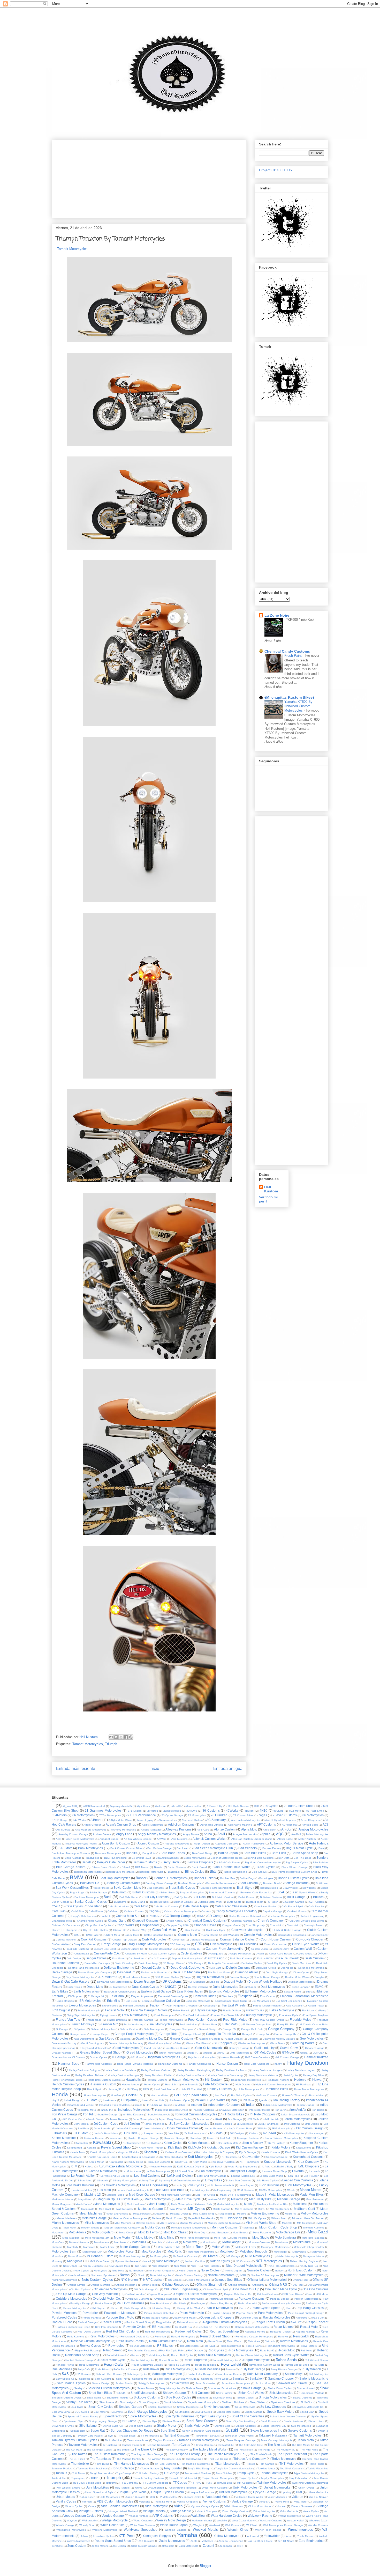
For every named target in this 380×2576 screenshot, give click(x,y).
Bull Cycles (181, 1897)
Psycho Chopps (221, 2313)
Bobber (141, 1878)
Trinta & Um (59, 2478)
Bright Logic (77, 1892)
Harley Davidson (308, 2063)
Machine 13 (93, 2194)
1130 (257, 1806)
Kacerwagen (317, 2133)
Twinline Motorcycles (272, 2482)
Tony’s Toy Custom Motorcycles (234, 2468)
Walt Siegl (198, 2516)
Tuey (209, 2483)
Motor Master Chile (169, 2247)
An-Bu (286, 1829)
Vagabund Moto (217, 2497)
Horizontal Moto (160, 2095)
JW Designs (237, 2133)
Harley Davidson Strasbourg (226, 2075)
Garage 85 (229, 2029)
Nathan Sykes (220, 2261)
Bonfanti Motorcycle (190, 1883)
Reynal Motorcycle (141, 2346)
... (53, 1806)
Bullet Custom (247, 1897)
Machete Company (65, 2194)
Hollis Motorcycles (248, 2089)
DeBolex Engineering (119, 1968)
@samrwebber (194, 1806)
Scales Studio (124, 2383)
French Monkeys (82, 2024)
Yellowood (253, 2536)
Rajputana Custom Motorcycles (225, 2322)
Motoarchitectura (79, 2242)
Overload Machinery (166, 2299)
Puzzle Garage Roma (155, 2318)
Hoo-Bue (116, 2095)
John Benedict (102, 2128)
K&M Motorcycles (294, 2133)
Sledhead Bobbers (233, 2402)
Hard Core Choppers (257, 2064)
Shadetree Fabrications (222, 2388)
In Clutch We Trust (158, 2105)
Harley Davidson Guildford (157, 2070)
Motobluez (139, 2242)
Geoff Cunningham (93, 2043)
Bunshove (120, 1902)
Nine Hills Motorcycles (282, 2266)
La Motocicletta (132, 2171)
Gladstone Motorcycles (252, 2043)
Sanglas (238, 2378)
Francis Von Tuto (68, 2020)
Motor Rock (195, 2247)
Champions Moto (62, 1921)
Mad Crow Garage (142, 2194)
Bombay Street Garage (159, 1883)
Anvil (221, 1834)
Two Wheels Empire (68, 2488)
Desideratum (126, 1972)
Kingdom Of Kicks (128, 2152)
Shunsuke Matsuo (117, 2398)
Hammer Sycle (69, 2064)
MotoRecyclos (151, 2251)
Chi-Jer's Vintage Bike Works (307, 1921)
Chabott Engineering (312, 1916)
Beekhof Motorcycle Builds (227, 1858)
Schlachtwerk (180, 2383)
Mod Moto (70, 2228)
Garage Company (281, 2029)
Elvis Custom (268, 1996)
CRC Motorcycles (180, 1944)
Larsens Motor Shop (275, 2171)
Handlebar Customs (170, 2064)
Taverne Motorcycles (83, 2445)
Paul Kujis (180, 2303)
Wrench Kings (238, 2530)
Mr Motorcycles (159, 2256)
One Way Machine (105, 2294)
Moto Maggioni (71, 2238)
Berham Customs (145, 1862)
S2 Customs (84, 2374)
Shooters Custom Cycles (67, 2398)
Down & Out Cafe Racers (71, 1981)
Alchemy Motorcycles (124, 1830)
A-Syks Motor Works (120, 1820)
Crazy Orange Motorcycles (145, 1944)
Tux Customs (245, 2483)
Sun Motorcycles (301, 2426)
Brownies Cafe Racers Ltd (256, 1892)
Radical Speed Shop (139, 2322)
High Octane (243, 2084)
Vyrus (183, 2516)
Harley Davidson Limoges (267, 2070)
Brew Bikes (309, 1888)
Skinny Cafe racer (79, 2402)
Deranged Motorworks (311, 1968)
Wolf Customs (233, 2525)
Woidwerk (215, 2525)
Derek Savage (62, 1972)
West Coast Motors (243, 2520)
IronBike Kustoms (133, 2114)
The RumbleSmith (261, 2454)
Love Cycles (195, 2185)
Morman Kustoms (314, 2228)
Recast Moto (309, 2327)
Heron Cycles (152, 2084)
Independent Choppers (224, 2105)
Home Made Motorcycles (309, 2089)
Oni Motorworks (135, 2294)
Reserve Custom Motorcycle (91, 2341)
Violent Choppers (207, 2511)
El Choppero (76, 1996)
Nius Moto (118, 2271)
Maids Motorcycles (158, 2199)
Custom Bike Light (105, 1949)
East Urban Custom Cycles (120, 1992)
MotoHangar (231, 2242)
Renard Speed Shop (215, 2336)
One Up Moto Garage (71, 2294)
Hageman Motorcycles (163, 2057)
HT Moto (92, 2100)
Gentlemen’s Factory (64, 2043)
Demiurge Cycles (266, 1968)
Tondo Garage (150, 2468)
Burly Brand (138, 1902)
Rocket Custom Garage (79, 2360)
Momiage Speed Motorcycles (189, 2228)
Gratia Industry (264, 2048)
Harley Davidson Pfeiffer (158, 2075)
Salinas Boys (294, 2374)
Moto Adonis (77, 2232)
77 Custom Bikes (243, 1815)
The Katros (79, 2454)
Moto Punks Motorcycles (195, 2238)
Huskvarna (110, 2100)
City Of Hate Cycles (95, 1930)
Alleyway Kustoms (178, 1829)
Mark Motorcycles (181, 2204)
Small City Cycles (101, 2407)
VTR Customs (163, 2516)
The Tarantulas (100, 2459)
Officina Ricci (300, 2280)
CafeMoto (113, 1911)
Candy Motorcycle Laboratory (236, 1911)
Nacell (147, 2261)
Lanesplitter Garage (243, 2171)
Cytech (260, 1954)
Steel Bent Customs (202, 2421)
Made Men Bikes (311, 2194)
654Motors (59, 1815)
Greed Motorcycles (140, 2052)
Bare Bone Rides (173, 1853)
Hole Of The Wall (191, 2089)
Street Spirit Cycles (140, 2426)
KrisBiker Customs (159, 2162)
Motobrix (157, 2242)
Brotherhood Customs (222, 1892)
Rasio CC (296, 2322)
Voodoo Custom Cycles (80, 2516)
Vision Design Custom (235, 2511)
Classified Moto (164, 1930)
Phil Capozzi (99, 2308)
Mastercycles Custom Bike (273, 2204)
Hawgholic (133, 2080)
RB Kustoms (161, 2327)
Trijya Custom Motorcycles (309, 2473)
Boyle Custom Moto (127, 1888)
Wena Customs (142, 2520)
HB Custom (214, 2080)
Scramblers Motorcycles (236, 2383)
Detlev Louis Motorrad (154, 1972)
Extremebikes (110, 2006)
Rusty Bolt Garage (252, 2369)
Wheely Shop (87, 2525)
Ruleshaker (151, 2369)
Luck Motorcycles (298, 2185)
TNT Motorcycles (291, 2464)
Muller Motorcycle (288, 2256)
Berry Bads (171, 1862)
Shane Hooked (306, 2388)
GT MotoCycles (265, 2052)
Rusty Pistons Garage (284, 2369)
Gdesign (253, 2039)
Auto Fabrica (319, 1843)
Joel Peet (83, 2128)
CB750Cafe (153, 1916)
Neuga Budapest (93, 2266)
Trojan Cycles (247, 2478)
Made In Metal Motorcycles (275, 2194)
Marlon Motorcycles (228, 2204)
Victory (92, 2506)
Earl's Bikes (60, 1991)
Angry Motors (191, 1834)
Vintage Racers (154, 2511)
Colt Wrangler (231, 1935)
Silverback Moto (223, 2398)
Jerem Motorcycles (297, 2119)
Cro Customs (247, 1944)
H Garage (119, 2057)
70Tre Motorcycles (110, 1815)
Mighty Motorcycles (65, 2223)
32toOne (192, 1811)
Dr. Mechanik (197, 1982)
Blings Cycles (195, 1872)
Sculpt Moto (263, 2383)
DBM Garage (195, 1963)
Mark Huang (157, 2204)
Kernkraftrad (75, 2148)
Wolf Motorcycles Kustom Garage (283, 2525)
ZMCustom (168, 2546)
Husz (145, 2100)
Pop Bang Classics (310, 2308)
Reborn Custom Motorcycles (252, 2327)
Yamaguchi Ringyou (157, 2536)
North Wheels (78, 2275)
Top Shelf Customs (291, 2468)
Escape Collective (167, 2001)
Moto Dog (200, 2232)
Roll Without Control (317, 2360)
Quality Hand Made (184, 2318)
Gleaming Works (302, 2043)
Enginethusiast (66, 2001)
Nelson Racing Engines (304, 2261)
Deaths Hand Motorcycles (84, 1968)
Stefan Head (316, 2421)
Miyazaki (287, 2223)
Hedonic (300, 2080)
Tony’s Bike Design (199, 2468)
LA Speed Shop (185, 2171)
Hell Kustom (271, 1189)
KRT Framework (249, 2162)
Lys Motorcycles (200, 2190)
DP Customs (172, 1981)
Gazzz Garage (234, 2039)
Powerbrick (90, 2313)
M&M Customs (245, 2190)
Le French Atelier (83, 2176)
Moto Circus (126, 2232)
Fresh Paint (294, 656)
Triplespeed (78, 2478)
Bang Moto (149, 1853)
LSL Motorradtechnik (222, 2185)
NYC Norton (129, 2280)
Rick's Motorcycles (231, 2346)
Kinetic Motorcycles (101, 2152)
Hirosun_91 (115, 2089)
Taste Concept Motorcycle (276, 2440)
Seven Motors (146, 2388)
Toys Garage (124, 2473)
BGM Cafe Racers (230, 1862)
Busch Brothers (159, 1902)
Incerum (196, 2105)
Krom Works (200, 2162)
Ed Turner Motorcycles (261, 1991)
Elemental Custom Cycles (173, 1996)
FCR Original (61, 2010)
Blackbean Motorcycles (88, 1872)
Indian (251, 2105)
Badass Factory (272, 1848)
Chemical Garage (242, 1921)
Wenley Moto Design (171, 2520)
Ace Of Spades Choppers (281, 1820)
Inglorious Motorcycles (134, 2110)
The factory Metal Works (210, 2449)
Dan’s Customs (158, 1958)
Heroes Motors (131, 2084)
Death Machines (302, 1963)
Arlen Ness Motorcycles (80, 1839)
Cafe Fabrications (118, 1906)
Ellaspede (245, 1996)
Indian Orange (306, 2105)
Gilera (178, 2043)
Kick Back (175, 2147)
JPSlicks (262, 2128)
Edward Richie (292, 1992)
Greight (207, 2053)
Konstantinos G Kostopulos (139, 2157)
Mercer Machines (67, 2218)
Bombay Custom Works (124, 1883)
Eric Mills (113, 2001)
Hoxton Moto (317, 2095)
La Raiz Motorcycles (158, 2171)
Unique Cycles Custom (168, 2492)
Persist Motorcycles (75, 2308)
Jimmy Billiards (223, 2124)
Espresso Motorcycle (198, 2001)
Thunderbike (80, 2464)
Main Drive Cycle (188, 2199)
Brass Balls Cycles (182, 1888)
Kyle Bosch (216, 2167)
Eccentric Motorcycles (224, 1991)
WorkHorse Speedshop (141, 2530)
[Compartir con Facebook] (126, 1737)
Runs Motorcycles (177, 2369)
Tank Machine (113, 2440)
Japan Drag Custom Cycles (175, 2119)
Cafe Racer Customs (166, 1906)
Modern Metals (90, 2228)
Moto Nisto (167, 2237)
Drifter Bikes (75, 1987)
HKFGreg (132, 2089)
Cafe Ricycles (316, 1906)
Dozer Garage (145, 1981)
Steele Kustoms (294, 2421)
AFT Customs (267, 1824)
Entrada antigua (228, 1769)
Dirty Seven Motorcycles (80, 1977)
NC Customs (243, 2261)
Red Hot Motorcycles (158, 2332)
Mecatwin (160, 2214)
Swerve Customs (300, 2430)
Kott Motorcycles (201, 2157)
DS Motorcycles (118, 1987)
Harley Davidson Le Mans (231, 2070)
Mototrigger (280, 2252)
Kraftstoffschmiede (277, 2157)
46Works (232, 1810)
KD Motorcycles (132, 2143)
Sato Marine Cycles (71, 2383)
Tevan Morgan (204, 2445)
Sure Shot (168, 2430)
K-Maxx (253, 2133)
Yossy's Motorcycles (78, 2541)
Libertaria (102, 2180)
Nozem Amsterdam (221, 2275)
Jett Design (132, 2124)
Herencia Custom (104, 2084)
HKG (146, 2089)
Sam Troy (122, 2379)
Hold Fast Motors (165, 2089)
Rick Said (209, 2346)
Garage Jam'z (78, 2034)
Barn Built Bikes (255, 1853)
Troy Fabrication (299, 2478)
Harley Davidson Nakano (90, 2075)
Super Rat (98, 2430)
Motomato (89, 2247)
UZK (153, 2497)
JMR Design (312, 2124)
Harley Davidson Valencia (263, 2075)
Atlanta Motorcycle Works (81, 1844)
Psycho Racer (244, 2313)
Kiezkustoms (304, 2148)
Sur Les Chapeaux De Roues (132, 2430)
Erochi (146, 2001)
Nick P (195, 2266)
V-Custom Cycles (191, 2497)
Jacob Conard (96, 2119)
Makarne (237, 2199)
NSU (243, 2275)
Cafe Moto (141, 1906)
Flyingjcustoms (109, 2015)
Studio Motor (167, 2426)
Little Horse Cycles (267, 2180)
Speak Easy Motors (281, 2412)
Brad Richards (155, 1888)
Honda (60, 2094)
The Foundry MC (285, 2450)
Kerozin (91, 2148)
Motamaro (58, 2232)
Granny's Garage (239, 2048)
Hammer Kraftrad (316, 2057)
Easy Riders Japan (190, 1991)
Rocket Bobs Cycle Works (291, 2355)
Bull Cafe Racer (129, 1897)
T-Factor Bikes (127, 2436)
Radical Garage (87, 2322)
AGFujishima (289, 1825)
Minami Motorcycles (191, 2223)
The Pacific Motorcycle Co (226, 2454)
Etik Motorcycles (261, 2001)
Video (178, 2506)
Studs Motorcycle (197, 2426)
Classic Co (120, 1930)
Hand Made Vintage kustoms (135, 2064)
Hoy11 (55, 2100)
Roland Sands (286, 2360)
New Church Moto (119, 2266)
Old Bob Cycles (79, 2289)
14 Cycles (271, 1806)
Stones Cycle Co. (113, 2426)
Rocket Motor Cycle (112, 2360)
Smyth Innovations (217, 2407)
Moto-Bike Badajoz (313, 2238)
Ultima (139, 2488)
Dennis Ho (287, 1968)
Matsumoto (88, 2209)
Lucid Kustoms (269, 2185)
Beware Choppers (200, 1862)
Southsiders (182, 2412)
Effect (309, 1992)
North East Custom (301, 2270)
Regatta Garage (306, 2332)
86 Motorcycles (313, 1815)
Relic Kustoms (76, 2337)
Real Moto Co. (184, 2327)
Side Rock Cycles (178, 2397)
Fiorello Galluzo (232, 2010)
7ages (263, 1815)
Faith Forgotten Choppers (182, 2006)
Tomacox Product (62, 2468)
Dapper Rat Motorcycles (186, 1958)
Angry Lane (124, 1834)
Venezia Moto (164, 2502)
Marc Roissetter (315, 2199)
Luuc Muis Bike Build (169, 2190)
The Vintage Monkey (129, 2459)
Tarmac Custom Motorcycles (199, 2440)
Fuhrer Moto (210, 2024)
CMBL (78, 1935)
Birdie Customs (177, 1867)
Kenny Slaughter (301, 2143)
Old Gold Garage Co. (147, 2289)
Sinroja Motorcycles (273, 2397)
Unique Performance (202, 2492)
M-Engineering (223, 2190)
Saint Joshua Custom (229, 2374)
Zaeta (194, 2541)
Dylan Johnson (301, 1987)
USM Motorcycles (110, 2497)
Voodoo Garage (113, 2516)
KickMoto (194, 2147)
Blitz (213, 1872)
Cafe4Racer (96, 1911)
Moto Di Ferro (148, 2232)
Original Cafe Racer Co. (238, 2294)
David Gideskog (124, 1963)
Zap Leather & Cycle (260, 2541)
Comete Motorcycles (258, 1935)
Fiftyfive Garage (206, 2010)
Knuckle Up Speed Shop (102, 2157)
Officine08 (258, 2285)
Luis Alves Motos (82, 2190)
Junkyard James (153, 2133)
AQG (280, 1834)
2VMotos (153, 1811)
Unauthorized (156, 2488)
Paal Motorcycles (193, 2299)
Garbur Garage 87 (285, 2034)
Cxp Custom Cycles (164, 1954)
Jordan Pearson (214, 2128)
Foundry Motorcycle (258, 2015)
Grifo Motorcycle (240, 2053)
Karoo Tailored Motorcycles (281, 2138)
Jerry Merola (81, 2124)
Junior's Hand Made (106, 2133)
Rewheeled (116, 2346)
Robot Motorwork (117, 2355)
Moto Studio (261, 2237)
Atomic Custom (148, 1843)
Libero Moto (85, 2180)
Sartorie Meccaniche (314, 2378)
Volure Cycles (311, 2511)
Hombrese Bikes (276, 2089)
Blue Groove (259, 1872)
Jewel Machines (155, 2124)
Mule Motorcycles (257, 2256)
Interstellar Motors (260, 2110)
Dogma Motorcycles (210, 1977)
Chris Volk (293, 1925)
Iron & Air (280, 2110)
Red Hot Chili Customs (122, 2331)
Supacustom (78, 2431)
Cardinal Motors (297, 1911)
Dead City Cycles (277, 1963)
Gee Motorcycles (312, 2038)
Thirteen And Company (250, 2459)
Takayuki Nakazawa (273, 2435)
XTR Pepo (127, 2536)
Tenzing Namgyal (157, 2445)
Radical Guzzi (111, 2322)
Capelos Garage (272, 1911)
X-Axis (84, 2536)
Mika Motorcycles (97, 2223)
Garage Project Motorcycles (134, 2034)
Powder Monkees (64, 2313)
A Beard (96, 1820)
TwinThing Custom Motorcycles (310, 2483)
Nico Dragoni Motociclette (244, 2266)
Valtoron (297, 2497)
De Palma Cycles (252, 1963)
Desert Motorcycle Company (95, 1972)
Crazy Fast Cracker (85, 1944)
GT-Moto (288, 2052)
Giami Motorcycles (159, 2043)
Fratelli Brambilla (117, 2020)
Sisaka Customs (302, 2398)
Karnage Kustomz (248, 2138)
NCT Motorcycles (269, 2261)
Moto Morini (122, 2237)
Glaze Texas (278, 2043)
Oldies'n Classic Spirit (216, 2289)
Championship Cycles (90, 1921)
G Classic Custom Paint (314, 2024)
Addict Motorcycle (153, 1825)
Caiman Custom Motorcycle (180, 1911)
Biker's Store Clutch (104, 1867)
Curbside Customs (78, 1949)
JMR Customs (292, 2124)
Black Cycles (266, 1867)
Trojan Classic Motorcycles (218, 2478)
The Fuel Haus (309, 2450)
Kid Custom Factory (250, 2147)
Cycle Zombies (191, 1953)
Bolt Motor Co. (90, 1883)
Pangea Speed (279, 2299)
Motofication (210, 2242)
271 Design (135, 1811)
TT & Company (129, 2483)
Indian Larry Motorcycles (278, 2105)
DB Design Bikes (173, 1963)
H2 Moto (136, 2057)
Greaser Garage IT (63, 2053)
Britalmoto (119, 1892)
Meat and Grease (118, 2214)
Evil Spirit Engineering (289, 2001)
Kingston (150, 2152)
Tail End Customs (177, 2435)
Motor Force (108, 2247)
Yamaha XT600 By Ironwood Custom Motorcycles (298, 706)
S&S (65, 2374)
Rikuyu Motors (308, 2346)
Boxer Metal (101, 1888)
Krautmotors (116, 2162)
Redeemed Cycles (188, 2331)
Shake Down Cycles (280, 2388)
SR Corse (129, 2421)
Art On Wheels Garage (138, 1839)
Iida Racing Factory (287, 2100)
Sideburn (202, 2398)
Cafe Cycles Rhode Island (84, 1906)
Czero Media (305, 1954)
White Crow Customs (143, 2525)
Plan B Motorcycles (219, 2308)
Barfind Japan (228, 1853)
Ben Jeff (284, 1858)
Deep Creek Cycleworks (188, 1968)
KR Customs (229, 2157)
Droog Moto (95, 1987)
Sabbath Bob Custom (109, 2374)
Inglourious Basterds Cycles (172, 2110)
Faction (155, 2005)
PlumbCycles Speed (266, 2308)
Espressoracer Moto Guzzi (231, 2001)
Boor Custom (249, 1883)
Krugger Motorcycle (278, 2162)
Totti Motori (79, 2473)
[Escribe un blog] (116, 1737)
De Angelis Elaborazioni (222, 1963)
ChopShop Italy (255, 1925)
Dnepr (187, 1977)
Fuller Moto (230, 2024)
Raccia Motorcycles (277, 2317)
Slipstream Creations (283, 2402)
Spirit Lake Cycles (213, 2416)
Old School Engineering (181, 2289)
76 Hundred (219, 1815)
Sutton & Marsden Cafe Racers (201, 2431)
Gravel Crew (289, 2048)
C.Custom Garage (293, 1902)
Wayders (72, 2520)
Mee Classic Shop (204, 2214)
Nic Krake (141, 2266)
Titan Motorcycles (228, 2464)
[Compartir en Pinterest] (131, 1737)
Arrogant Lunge (109, 1839)
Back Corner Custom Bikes (126, 1848)
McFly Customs (244, 2209)
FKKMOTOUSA (255, 2010)
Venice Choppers (187, 2502)
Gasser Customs (182, 2038)
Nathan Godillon (195, 2261)
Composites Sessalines (292, 1935)
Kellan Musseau (199, 2143)
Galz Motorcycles (154, 2029)
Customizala (82, 1954)
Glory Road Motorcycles (94, 2048)
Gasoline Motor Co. (149, 2038)
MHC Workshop (231, 2218)
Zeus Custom (77, 2546)
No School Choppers (161, 2271)
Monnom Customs (224, 2227)
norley (279, 2271)
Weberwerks (89, 2520)
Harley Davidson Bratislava (120, 2070)
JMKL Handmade (268, 2124)
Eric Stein (131, 2001)
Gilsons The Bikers (197, 2043)
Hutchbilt (159, 2100)
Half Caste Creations (257, 2057)
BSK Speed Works (304, 1892)
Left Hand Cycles (179, 2176)
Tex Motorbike (226, 2445)
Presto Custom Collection (159, 2313)
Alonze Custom (225, 1829)
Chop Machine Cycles (98, 1925)
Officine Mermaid (100, 2285)
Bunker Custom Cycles (91, 1902)
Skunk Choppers (149, 2402)
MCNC (261, 2209)
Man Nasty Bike (260, 2199)
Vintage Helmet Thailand (123, 2511)
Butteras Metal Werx (210, 1902)
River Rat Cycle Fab (171, 2350)
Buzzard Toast (255, 1902)
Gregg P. (192, 2053)
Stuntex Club (222, 2426)
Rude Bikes (102, 2369)
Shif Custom (200, 2393)
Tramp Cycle (246, 2473)
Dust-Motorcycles (273, 1987)
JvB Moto (216, 2133)
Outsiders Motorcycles (71, 2298)
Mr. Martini (210, 2256)
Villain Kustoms (234, 2506)
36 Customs (211, 1810)
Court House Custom (276, 1939)
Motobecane (102, 2242)
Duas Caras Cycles (145, 1987)
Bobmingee (266, 1878)
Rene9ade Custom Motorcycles (254, 2337)
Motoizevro (282, 2242)
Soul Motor (100, 2412)
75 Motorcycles (197, 1815)
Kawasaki (102, 2142)
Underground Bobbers (183, 2488)
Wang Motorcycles (290, 2516)
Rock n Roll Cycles (182, 2355)
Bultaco (318, 1897)
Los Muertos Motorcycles (117, 2185)
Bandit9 (131, 1853)
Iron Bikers (318, 2110)
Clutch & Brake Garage (287, 1930)
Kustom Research (161, 2167)
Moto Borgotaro (103, 2232)
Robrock (136, 2355)
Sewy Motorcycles (170, 2388)
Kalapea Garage (175, 2138)
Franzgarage (94, 2020)
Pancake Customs (252, 2298)
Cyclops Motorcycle (239, 1954)
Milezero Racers (145, 2223)
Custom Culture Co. (132, 1949)
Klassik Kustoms (271, 2152)
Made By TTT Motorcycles (236, 2195)
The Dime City (145, 2449)
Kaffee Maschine (64, 2138)
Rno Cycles (216, 2350)
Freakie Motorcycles (171, 2020)
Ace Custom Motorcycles (246, 1820)
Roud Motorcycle (89, 2365)
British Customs (143, 1892)
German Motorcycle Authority (126, 2043)
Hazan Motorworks (185, 2080)
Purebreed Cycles (64, 2317)
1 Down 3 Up (215, 1806)
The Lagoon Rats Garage (147, 2454)
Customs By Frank (136, 1954)
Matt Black (105, 2209)
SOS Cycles (82, 2412)
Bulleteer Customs (271, 1897)
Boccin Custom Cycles (294, 1878)
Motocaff (173, 2242)
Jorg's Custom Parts (240, 2128)
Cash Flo (106, 1916)
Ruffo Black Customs (126, 2369)
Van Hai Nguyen (319, 2497)
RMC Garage (195, 2350)
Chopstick (276, 1925)
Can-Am (206, 1911)
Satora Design (101, 2383)
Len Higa (294, 2176)
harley (278, 2064)
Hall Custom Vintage (287, 2057)
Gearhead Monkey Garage (279, 2039)
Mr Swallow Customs (185, 2256)
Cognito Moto (188, 1935)
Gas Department (84, 2039)
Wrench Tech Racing (268, 2530)
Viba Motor (301, 2502)
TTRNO (197, 2483)
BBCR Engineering (116, 1858)
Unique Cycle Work (132, 2492)
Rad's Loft (318, 2318)
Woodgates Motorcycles (71, 2530)
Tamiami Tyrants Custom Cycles (74, 2440)
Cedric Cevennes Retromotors (247, 1916)
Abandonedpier (168, 1820)
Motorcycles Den (92, 2252)
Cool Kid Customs (94, 1939)
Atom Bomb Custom (116, 1843)
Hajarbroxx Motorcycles (202, 2057)
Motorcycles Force (120, 2251)
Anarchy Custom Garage (73, 1834)
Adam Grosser (92, 1825)
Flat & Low (308, 2010)
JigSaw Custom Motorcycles (189, 2124)
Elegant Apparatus (142, 1996)
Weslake (222, 2520)
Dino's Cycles (301, 1972)
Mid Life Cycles (257, 2218)
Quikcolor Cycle (249, 2318)
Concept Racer (319, 1935)
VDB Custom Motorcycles (115, 2501)
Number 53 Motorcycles (265, 2275)
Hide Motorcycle (215, 2084)
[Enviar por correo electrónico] (111, 1737)
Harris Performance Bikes (67, 2080)
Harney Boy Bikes (314, 2075)
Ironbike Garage (108, 2114)
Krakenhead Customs (308, 2157)
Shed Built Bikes (100, 2393)
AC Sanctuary (216, 1820)
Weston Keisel (295, 2520)
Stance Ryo (150, 2421)
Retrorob (270, 2341)
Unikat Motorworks (277, 2487)
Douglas (320, 1977)
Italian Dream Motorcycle (296, 2114)
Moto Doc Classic (176, 2232)
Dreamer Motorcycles (300, 1982)
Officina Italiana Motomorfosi (267, 2280)
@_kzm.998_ (70, 1806)
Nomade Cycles (258, 2270)
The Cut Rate (74, 2450)
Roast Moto (287, 2350)
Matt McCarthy (125, 2209)
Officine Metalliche (126, 2285)
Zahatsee (208, 2541)
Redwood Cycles (280, 2332)
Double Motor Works (297, 1977)
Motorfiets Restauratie (201, 2252)
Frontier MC (110, 2024)
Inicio (154, 1769)
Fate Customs (294, 2006)
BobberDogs (247, 1878)
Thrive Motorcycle (284, 2459)
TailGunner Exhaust (207, 2436)
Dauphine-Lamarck (65, 1963)
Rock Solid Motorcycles (214, 2355)
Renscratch (301, 2336)
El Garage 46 (96, 1996)
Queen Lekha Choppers (217, 2317)
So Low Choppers (273, 2407)
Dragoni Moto (233, 1981)
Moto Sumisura (285, 2237)
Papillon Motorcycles (306, 2299)
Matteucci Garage (150, 2209)
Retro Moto (195, 2341)
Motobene (120, 2242)
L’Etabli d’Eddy (284, 2167)
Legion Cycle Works (271, 2176)
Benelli (87, 1862)
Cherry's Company (271, 1920)
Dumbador (250, 1987)
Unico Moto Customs (215, 2488)
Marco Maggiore (61, 2204)
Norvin (142, 2275)
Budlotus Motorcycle (87, 1897)
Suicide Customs (246, 2426)
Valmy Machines (277, 2497)
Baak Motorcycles (90, 1848)
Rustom (230, 2369)
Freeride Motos (301, 2020)
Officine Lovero (77, 2285)
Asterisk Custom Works (209, 1839)
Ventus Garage (242, 2501)
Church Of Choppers (64, 1930)
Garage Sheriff (192, 2034)
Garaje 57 (264, 2034)
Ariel (58, 1839)
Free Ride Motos (235, 2020)
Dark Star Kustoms (241, 1958)
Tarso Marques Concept (241, 2440)
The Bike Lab (277, 2445)
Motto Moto (75, 2256)
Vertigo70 (264, 2502)
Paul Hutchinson (160, 2303)
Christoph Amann (314, 1925)
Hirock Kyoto (95, 2089)
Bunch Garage (61, 1902)
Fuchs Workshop (134, 2024)
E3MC (319, 1987)
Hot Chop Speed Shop (191, 2095)
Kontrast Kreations (172, 2157)
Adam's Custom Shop (121, 1824)
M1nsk (291, 2190)
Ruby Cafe (84, 2369)
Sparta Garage (253, 2412)
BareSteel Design (203, 1853)
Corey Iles (178, 1940)
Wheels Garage (65, 2525)
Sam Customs (103, 2379)
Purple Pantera (92, 2318)
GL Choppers (223, 2043)
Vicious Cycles (74, 2506)
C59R (56, 1906)
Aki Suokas (63, 1830)
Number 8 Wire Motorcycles (304, 2275)
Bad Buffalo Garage (159, 1848)
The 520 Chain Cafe (251, 2445)
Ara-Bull (296, 1834)
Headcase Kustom (278, 2080)
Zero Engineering (311, 2541)
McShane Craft (304, 2209)
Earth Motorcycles (86, 1991)
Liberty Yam (147, 2180)
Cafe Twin (59, 1911)
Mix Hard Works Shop (261, 2223)
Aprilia (266, 1834)
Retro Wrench (235, 2341)
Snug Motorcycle (245, 2407)
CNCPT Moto (112, 1935)
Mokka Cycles (155, 2227)
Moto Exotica (241, 2232)
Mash (248, 2204)
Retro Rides (215, 2341)
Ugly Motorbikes (97, 2487)
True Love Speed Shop (87, 2483)
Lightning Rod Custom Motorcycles (180, 2180)
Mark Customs (135, 2204)
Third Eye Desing (218, 2459)
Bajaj (321, 1848)
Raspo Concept (317, 2322)
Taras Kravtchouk (138, 2440)
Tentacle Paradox (132, 2445)
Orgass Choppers (159, 2294)
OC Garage (175, 2280)
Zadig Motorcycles (172, 2541)
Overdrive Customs (138, 2299)
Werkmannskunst (202, 2520)
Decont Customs (153, 1968)
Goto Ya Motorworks (209, 2048)
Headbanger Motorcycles (246, 2080)
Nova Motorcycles (161, 2275)
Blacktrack (174, 1872)
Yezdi (289, 2536)
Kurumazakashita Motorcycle (120, 2166)
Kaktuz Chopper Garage (144, 2138)
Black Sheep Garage (295, 1867)
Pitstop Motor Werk (189, 2308)
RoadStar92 (267, 2350)
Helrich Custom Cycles (68, 2084)
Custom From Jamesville (224, 1949)
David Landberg (148, 1963)
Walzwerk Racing (260, 2516)
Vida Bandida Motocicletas (120, 2506)
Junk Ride (131, 2133)
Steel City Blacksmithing (241, 2421)
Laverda (298, 2171)
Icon (234, 2100)
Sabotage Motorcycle (167, 2374)
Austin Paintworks (254, 1844)
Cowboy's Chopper (310, 1939)
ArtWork (162, 1839)
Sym (111, 2436)
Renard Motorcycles (183, 2337)
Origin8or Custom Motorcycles (195, 2294)
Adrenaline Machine (240, 1825)
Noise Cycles (210, 2270)
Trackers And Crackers (198, 2473)
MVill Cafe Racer (100, 2261)
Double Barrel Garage (267, 1977)
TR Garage (171, 2473)
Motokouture (302, 2242)
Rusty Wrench (311, 2369)
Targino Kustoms (163, 2440)
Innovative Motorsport (231, 2110)
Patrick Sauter (104, 2303)
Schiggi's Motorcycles (151, 2383)
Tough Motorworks (101, 2473)
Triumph (111, 1744)
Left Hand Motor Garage (212, 2176)
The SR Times (77, 2459)
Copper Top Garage (125, 1940)
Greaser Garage (315, 2048)
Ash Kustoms (179, 1839)
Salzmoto (85, 2379)
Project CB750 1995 (275, 170)
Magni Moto (85, 2199)
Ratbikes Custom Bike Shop (73, 2327)
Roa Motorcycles (241, 2350)
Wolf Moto (252, 2525)
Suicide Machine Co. (273, 2426)
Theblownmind (195, 2459)
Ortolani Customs (267, 2294)
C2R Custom (317, 1902)
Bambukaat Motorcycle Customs (71, 1853)
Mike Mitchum (123, 2223)
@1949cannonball (94, 1806)
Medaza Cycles (179, 2214)
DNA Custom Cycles (167, 1977)
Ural (299, 2492)
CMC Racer (93, 1935)
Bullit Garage (296, 1897)
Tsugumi (111, 2483)
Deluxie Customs (238, 1968)
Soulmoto (117, 2412)
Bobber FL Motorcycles (170, 1878)
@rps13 (176, 1806)
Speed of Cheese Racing (83, 2416)
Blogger (205, 2566)
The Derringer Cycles (99, 2450)
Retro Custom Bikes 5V (165, 2341)
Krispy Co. (181, 2162)
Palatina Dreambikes (221, 2299)
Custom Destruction (161, 1949)
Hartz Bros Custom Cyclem (104, 2080)
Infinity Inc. (107, 2110)
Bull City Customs (156, 1897)
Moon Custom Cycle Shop (278, 2227)
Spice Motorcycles (142, 2416)
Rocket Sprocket (169, 2360)
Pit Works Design (162, 2308)
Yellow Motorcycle (227, 2536)
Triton (94, 2478)
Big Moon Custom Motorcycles (263, 1862)
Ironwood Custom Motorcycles (196, 2114)
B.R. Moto (65, 1848)
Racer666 (302, 2318)
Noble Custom (187, 2271)
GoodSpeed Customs (177, 2048)
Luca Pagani (246, 2185)
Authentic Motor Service (286, 1843)
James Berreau (119, 2119)
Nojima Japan (234, 2271)
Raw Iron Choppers (107, 2327)
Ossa (309, 2294)
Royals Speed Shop (297, 2365)
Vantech (87, 2502)
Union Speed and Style (99, 2492)
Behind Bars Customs (260, 1858)
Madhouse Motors (63, 2199)
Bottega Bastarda (297, 1883)
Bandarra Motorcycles (108, 1853)
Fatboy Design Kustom (267, 2006)
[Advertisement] (149, 178)
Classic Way (139, 1930)
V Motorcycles (168, 2497)
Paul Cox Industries (131, 2303)
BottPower (322, 1883)
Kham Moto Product (151, 2148)
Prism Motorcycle (192, 2313)
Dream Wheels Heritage (265, 1981)
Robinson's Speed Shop (82, 2355)
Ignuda (263, 2100)
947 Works (79, 1820)
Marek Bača (83, 2204)
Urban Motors (65, 2497)
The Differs (123, 2450)
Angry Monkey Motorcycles (157, 1834)
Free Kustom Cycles (203, 2020)
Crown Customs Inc (276, 1944)
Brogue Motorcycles (192, 1892)
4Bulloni (249, 1811)
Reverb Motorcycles (294, 2341)
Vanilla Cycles (66, 2501)
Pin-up (115, 2308)
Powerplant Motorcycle (120, 2313)
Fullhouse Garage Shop (258, 2024)
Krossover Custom (223, 2162)
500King (279, 1811)
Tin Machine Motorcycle (196, 2464)
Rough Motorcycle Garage (147, 2365)
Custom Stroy (281, 1949)
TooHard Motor (266, 2468)
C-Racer (273, 1902)
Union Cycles (306, 2488)
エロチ (240, 2546)
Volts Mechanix (289, 2511)
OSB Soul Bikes (292, 2294)
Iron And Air (298, 2110)
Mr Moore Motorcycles (132, 2256)
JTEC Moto (81, 2133)
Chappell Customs (145, 1920)
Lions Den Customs (239, 2180)
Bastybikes (93, 1858)
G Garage (62, 2029)
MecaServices (141, 2214)
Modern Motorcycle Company (122, 2228)
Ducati (171, 1986)
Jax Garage (235, 2119)
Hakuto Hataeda (230, 2057)
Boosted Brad (271, 1883)
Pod (289, 2308)
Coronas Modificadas (202, 1940)
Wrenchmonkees (301, 2530)
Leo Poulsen (311, 2176)
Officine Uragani (238, 2285)
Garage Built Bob (252, 2029)
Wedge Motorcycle (115, 2520)
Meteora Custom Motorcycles (130, 2218)
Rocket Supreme (195, 2360)
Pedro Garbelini (247, 2303)
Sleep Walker (257, 2402)
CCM (200, 1916)
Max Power (177, 2209)
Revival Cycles (90, 2346)
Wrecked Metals (205, 2530)
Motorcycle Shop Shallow (309, 2247)
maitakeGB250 (217, 2199)
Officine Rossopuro (176, 2285)
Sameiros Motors (142, 2379)
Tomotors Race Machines (92, 2468)
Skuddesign (127, 2402)
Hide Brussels (190, 2084)
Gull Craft (318, 2053)
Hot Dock (221, 2095)
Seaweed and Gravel (292, 2383)
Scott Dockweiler (206, 2383)
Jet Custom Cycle (106, 2124)
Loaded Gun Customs (298, 2180)
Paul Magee (198, 2303)
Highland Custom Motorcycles (273, 2084)
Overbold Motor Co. (107, 2298)
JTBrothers (59, 2133)
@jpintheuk (143, 1806)
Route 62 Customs (179, 2365)
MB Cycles (196, 2209)
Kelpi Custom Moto (227, 2143)
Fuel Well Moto (189, 2024)
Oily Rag (298, 2285)
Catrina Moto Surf (128, 1916)
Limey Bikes (214, 2180)
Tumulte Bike (224, 2483)
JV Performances (194, 2133)
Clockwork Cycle (216, 1930)
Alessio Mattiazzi (151, 1830)
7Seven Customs (285, 1815)
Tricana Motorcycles (274, 2473)
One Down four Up (246, 2289)
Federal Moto (115, 2010)
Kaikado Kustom (94, 2138)
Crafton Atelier (60, 1944)
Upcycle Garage (264, 2492)
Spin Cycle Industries (179, 2416)
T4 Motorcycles (150, 2436)
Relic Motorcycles (102, 2336)
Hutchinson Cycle (179, 2100)
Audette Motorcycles (177, 1844)
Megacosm (226, 2214)
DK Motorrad (108, 1977)
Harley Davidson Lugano (301, 2070)
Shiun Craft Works (251, 2393)
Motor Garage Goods (135, 2247)
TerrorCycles (181, 2445)
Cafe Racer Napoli (196, 1906)
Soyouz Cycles (203, 2412)
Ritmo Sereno (113, 2350)
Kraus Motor (96, 2162)
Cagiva (154, 1911)
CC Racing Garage (178, 1916)
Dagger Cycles (96, 1958)
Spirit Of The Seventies (248, 2416)
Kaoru (211, 2138)
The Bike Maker (301, 2445)
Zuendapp (226, 2546)
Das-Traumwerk (288, 1958)
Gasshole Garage (210, 2039)
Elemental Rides (204, 1996)
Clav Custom (193, 1930)
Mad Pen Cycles (205, 2195)
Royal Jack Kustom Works (264, 2365)
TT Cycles (180, 2482)
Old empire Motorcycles (110, 2289)
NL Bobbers (136, 2271)
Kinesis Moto (77, 2152)
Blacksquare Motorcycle (120, 1872)
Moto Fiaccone (262, 2232)
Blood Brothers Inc (236, 1872)
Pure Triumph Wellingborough (306, 2313)
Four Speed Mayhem (316, 2015)
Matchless (300, 2204)
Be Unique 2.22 (141, 1858)
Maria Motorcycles (107, 2204)
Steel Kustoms (269, 2421)
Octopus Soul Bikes (228, 2280)
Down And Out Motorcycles (113, 1982)
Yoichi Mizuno (306, 2536)
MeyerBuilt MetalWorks (202, 2218)
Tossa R (61, 2473)
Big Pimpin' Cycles (297, 1862)
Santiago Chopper (281, 2378)
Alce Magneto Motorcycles (91, 1830)
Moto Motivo (145, 2237)
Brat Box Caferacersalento (216, 1888)
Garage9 (247, 2034)
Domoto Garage (239, 1977)
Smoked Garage (131, 2407)
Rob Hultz (306, 2350)
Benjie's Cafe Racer (111, 1862)
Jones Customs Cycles (182, 2128)
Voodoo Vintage (139, 2516)
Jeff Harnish (272, 2119)
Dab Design (74, 1958)
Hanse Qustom (227, 2064)
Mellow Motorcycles (314, 2213)
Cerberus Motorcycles (282, 1916)
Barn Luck (279, 1853)
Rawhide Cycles (135, 2327)
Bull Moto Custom (223, 1897)
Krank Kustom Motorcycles (68, 2162)
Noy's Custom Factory (189, 2275)
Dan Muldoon (136, 1958)
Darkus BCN (264, 1958)
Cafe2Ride (78, 1911)
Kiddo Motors (281, 2147)
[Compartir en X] (121, 1737)
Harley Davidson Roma (191, 2075)
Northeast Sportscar (103, 2275)
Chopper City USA (178, 1925)
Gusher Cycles (98, 2057)
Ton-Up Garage (123, 2468)
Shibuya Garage (174, 2393)
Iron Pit (88, 2114)
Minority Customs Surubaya (224, 2223)
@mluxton (161, 1806)
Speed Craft (307, 2412)
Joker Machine (153, 2128)
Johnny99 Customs (128, 2128)
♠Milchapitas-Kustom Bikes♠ (289, 697)
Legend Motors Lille (243, 2176)
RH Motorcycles (189, 2346)
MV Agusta (75, 2261)
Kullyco (89, 2167)
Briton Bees (168, 1892)
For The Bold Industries (192, 2015)
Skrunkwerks (107, 2402)
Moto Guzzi (318, 2232)
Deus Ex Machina (186, 1972)
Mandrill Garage (289, 2199)
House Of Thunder (293, 2095)
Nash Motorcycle (168, 2261)
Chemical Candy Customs (287, 651)
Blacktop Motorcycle (151, 1872)
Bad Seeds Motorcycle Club (213, 1848)
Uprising (286, 2492)
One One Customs (315, 2289)
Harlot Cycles (291, 2075)
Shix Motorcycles (281, 2393)
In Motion (180, 2105)
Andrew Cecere (102, 1834)
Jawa (218, 2119)
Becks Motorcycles (195, 1858)
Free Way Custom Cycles (269, 2020)
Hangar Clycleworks (199, 2064)
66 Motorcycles (83, 1815)
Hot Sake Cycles (241, 2095)
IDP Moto (248, 2100)
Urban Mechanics (318, 2492)
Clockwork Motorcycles (248, 1930)
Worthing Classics (176, 2530)
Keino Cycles (173, 2143)
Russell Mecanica (208, 2369)
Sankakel (256, 2378)
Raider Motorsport (188, 2322)
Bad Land (183, 1848)
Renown (283, 2337)
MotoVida (57, 2256)
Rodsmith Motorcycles (225, 2360)
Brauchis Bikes (269, 1888)
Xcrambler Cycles (103, 2536)
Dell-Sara (216, 1968)
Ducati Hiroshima (198, 1987)
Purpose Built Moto (120, 2317)
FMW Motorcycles (134, 2015)
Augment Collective (226, 1844)
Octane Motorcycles (198, 2280)
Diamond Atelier (247, 1972)
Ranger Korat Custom (270, 2322)
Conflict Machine (66, 1940)
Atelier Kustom (307, 1839)
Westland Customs (271, 2520)
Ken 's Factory (253, 2143)
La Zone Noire (277, 615)
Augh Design (202, 1844)
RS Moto (319, 2365)
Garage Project (101, 2034)
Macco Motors (311, 2190)
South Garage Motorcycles (147, 2412)
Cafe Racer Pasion (265, 1906)
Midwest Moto (279, 2218)
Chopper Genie (231, 1925)
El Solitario (116, 1996)
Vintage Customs (91, 2511)
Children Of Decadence (66, 1925)
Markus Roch (204, 2204)
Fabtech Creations (134, 2006)
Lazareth (315, 2171)
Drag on (214, 1982)
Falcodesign (210, 2006)
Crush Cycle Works (306, 1944)
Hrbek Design (73, 2100)
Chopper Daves (205, 1925)
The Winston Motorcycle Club (164, 2459)
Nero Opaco (70, 2266)
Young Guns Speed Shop (113, 2541)
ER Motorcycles (90, 2001)
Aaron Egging (145, 1820)
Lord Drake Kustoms (80, 2185)
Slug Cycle (77, 2407)
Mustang (57, 2261)
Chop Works (125, 1925)
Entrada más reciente (76, 1769)
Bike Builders (321, 1862)
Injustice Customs (203, 2110)
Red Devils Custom (89, 2332)
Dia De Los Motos (219, 1972)
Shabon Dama (194, 2388)
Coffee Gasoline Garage (159, 1935)
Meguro (242, 2214)
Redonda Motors (255, 2332)
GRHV (221, 2053)
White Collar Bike (113, 2525)
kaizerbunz (116, 2138)
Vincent (281, 2506)
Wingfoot (199, 2525)
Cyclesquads (215, 1954)
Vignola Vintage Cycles (205, 2506)
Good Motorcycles (126, 2048)
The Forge (264, 2450)
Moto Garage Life (288, 2232)
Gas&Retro (107, 2038)
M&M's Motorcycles (270, 2190)
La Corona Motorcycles (100, 2171)
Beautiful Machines (167, 1858)
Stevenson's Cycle (63, 2426)
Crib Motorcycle (221, 1944)
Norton (125, 2275)
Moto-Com (58, 2242)
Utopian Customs (135, 2497)
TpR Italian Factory (147, 2473)
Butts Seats (234, 1902)
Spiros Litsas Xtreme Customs (288, 2416)
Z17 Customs (146, 2541)
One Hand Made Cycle (281, 2289)
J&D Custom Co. (72, 2119)
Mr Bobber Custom (100, 2256)
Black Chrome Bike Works (231, 1867)
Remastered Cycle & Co (135, 2337)
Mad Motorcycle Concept (176, 2195)
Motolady (73, 2247)
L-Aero (266, 2167)
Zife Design (119, 2546)
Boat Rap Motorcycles (115, 1878)
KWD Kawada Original (191, 2167)
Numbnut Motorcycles (64, 2280)
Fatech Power (316, 2006)
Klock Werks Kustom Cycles (302, 2152)
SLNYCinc (306, 2402)
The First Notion (244, 2450)
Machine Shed (115, 2195)
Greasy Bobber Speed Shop (100, 2052)
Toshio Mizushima (318, 2468)
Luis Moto (104, 2190)
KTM (74, 2166)
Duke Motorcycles (225, 1987)
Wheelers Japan (319, 2520)
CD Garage (215, 1916)
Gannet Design (208, 2029)
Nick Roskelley (212, 2266)
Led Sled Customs (147, 2176)
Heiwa (317, 2080)
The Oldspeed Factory (184, 2454)
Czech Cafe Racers (281, 1954)
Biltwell (126, 1867)
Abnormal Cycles (192, 1820)
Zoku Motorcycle (189, 2546)
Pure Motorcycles (270, 2313)
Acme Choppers (310, 1820)
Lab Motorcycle (210, 2171)
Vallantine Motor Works (249, 2497)
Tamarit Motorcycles (72, 249)
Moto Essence (219, 2232)
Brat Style (245, 1888)
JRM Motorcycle (281, 2128)
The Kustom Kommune (109, 2454)
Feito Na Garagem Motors (149, 2010)
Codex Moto (132, 1935)
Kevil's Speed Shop (116, 2147)
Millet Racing (167, 2223)
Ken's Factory (276, 2143)
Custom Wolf (303, 1949)
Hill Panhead (304, 2084)
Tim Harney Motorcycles (132, 2464)
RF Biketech (166, 2346)
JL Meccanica (245, 2124)
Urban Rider (88, 2497)
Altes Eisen (270, 1830)
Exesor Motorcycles (82, 2005)
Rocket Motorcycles (143, 2360)
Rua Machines (62, 2369)
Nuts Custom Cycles (97, 2280)
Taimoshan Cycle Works (239, 2436)
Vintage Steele (181, 2511)
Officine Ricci (150, 2285)
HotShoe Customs (267, 2095)
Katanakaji (82, 2143)
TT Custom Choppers (156, 2483)
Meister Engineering (265, 2213)
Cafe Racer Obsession (231, 1906)
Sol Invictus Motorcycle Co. (308, 2407)
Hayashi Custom (157, 2080)
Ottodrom (323, 2294)
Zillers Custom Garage (144, 2546)
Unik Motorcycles (245, 2487)
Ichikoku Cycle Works (210, 2100)
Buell (107, 1897)
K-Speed (269, 2133)
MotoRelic (175, 2251)
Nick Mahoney (160, 2266)
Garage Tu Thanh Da (221, 2034)
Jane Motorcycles (143, 2119)
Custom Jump (260, 1949)
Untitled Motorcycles (233, 2492)
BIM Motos (142, 1867)
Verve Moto (282, 2502)
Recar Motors (283, 2327)
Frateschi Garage (143, 2020)
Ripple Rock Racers (87, 2350)
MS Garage (233, 2256)
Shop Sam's (94, 2398)
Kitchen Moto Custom (178, 2152)
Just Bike (174, 2133)
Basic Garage (73, 1858)
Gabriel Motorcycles (102, 2029)
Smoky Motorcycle (188, 2407)
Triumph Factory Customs (149, 2478)
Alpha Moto (249, 1829)
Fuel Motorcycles (160, 2024)
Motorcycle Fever (246, 2247)
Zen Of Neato (286, 2541)
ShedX (121, 2393)
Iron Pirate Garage (65, 2114)
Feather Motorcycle (89, 2010)
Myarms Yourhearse (127, 2261)
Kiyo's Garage (248, 2152)
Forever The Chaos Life (225, 2015)
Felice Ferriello (181, 2010)
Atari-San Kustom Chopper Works (252, 1839)
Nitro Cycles (82, 2271)
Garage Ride (169, 2034)
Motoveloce (299, 2252)
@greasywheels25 (121, 1806)
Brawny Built (290, 1888)
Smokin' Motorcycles (160, 2407)
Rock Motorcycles (156, 2355)
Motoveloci (318, 2252)
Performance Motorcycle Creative (281, 2303)
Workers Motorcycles (105, 2530)
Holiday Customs (219, 2089)
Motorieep (227, 2251)
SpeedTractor (113, 2416)
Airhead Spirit (310, 1825)
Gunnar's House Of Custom (68, 2057)
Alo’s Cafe (203, 1830)
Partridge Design (80, 2303)
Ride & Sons (254, 2346)
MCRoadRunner (279, 2209)
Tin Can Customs (165, 2464)
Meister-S (290, 2214)
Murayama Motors (314, 2256)
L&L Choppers (309, 2166)
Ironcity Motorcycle (159, 2114)
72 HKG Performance (141, 1815)
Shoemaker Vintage (313, 2393)
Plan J (243, 2308)
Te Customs (110, 2445)
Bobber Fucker (204, 1878)
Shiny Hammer (225, 2393)
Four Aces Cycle (289, 2015)
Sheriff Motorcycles (144, 2393)
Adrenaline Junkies (212, 1825)
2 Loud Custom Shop (299, 1806)
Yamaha (187, 2535)
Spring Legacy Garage (103, 2421)
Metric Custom (174, 2218)
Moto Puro (220, 2238)
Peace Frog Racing (222, 2303)
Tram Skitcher (224, 2473)
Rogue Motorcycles (257, 2360)
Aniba (208, 1834)
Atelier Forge (285, 1839)
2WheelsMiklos (172, 1811)
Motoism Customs (259, 2242)
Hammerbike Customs (99, 2064)
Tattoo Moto (306, 2440)
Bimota (158, 1867)
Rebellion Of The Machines (214, 2327)
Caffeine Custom (134, 1911)
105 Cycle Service (238, 1806)
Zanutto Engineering (231, 2541)
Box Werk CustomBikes (72, 1888)
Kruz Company (308, 2162)
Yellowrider (272, 2536)
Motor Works (221, 2247)
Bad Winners (247, 1848)
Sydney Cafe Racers (90, 2436)
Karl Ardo (226, 2138)
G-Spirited (80, 2029)
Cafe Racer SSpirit (292, 1906)
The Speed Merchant (292, 2454)
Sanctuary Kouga (186, 2379)
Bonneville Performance (221, 1883)
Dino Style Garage (277, 1972)
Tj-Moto (251, 2464)
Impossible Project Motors (114, 2105)
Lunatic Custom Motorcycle (133, 2190)
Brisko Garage (98, 1892)
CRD (199, 1944)
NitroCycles (100, 2271)
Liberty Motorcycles (124, 2180)
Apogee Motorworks (245, 1834)
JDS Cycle (253, 2119)
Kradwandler (251, 2157)
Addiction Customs (181, 1824)
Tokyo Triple (317, 2464)
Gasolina (125, 2039)
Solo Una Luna (61, 2412)
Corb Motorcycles (154, 1939)
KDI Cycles (152, 2143)
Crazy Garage (111, 1944)
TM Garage (267, 2464)
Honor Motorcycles (95, 2095)
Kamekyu (196, 2138)
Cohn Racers (210, 1935)
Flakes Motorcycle (282, 2010)
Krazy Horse (136, 2162)
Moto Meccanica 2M (97, 2238)
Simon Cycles (245, 2398)
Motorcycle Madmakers (275, 2247)
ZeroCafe (57, 2546)
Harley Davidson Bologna (84, 2070)
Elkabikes (227, 1996)
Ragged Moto (164, 2322)
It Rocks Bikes (234, 2114)
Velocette (145, 2502)
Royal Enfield (231, 2364)
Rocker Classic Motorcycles (252, 2355)
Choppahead (149, 1925)
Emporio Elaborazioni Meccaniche (304, 1996)
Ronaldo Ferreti (65, 2365)
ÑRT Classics (153, 2280)
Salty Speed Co (65, 2379)
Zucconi (208, 2546)
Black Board (199, 1867)
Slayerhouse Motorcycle (202, 2402)
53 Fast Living (315, 1811)
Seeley (78, 2388)
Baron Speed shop (305, 1853)
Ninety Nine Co (309, 2266)
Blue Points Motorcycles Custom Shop (294, 1872)
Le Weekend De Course (115, 2176)
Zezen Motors (100, 2546)
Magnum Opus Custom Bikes (118, 2199)
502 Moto (295, 1811)
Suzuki (232, 2430)
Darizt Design (215, 1958)
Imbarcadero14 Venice (81, 2105)
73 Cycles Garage (172, 1815)
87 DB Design (60, 1820)
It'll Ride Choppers (263, 2114)
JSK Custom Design (309, 2128)
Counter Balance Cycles (237, 1939)
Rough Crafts (114, 2364)
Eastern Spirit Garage (156, 1991)
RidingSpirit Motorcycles (281, 2346)
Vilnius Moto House (260, 2506)
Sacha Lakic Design (200, 2374)
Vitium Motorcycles (264, 2511)
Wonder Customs (318, 2525)
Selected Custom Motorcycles (109, 2388)
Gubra (304, 2053)
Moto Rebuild (239, 2238)
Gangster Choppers (181, 2029)
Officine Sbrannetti (209, 2285)
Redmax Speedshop (224, 2331)
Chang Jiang (117, 1920)
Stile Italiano (88, 2426)
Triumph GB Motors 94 (183, 2478)
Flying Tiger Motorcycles (81, 2015)
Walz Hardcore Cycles (227, 2516)
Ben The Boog (303, 1858)
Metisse (157, 2218)
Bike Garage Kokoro (71, 1867)
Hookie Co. (134, 2095)
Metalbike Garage (94, 2218)
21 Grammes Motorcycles (103, 1810)
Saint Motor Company (263, 2374)
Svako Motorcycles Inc (266, 2430)
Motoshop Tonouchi (254, 2251)
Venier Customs (214, 2501)
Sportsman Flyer (74, 2421)
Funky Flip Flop (286, 2024)
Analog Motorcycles (313, 1829)
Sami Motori (164, 2379)
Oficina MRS (278, 2285)
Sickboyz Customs (147, 2397)
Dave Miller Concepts (97, 1963)
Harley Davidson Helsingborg (194, 2070)
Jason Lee (203, 2119)
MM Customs (305, 2223)
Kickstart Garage (218, 2147)
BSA (281, 1892)
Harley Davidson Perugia (124, 2075)
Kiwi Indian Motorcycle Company (215, 2152)
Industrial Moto (87, 2110)
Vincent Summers (302, 2506)
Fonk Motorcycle (164, 2015)
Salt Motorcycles (319, 2374)
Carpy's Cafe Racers (83, 1916)
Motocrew (190, 2242)
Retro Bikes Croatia (130, 2341)
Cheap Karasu (175, 1921)
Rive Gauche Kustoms (141, 2350)
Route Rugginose (206, 2365)
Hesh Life (171, 2084)
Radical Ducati (62, 2322)
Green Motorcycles (170, 2053)
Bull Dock (199, 1897)
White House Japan (174, 2525)
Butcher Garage (183, 1902)
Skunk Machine (173, 2402)
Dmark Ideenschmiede (136, 1977)
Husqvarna (129, 2100)
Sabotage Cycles (137, 2374)
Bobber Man (228, 1878)
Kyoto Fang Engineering (242, 2167)
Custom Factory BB (189, 1949)
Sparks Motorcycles (228, 2412)
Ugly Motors (122, 2488)
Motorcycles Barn (64, 2251)
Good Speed (152, 2048)
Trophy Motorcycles (272, 2478)
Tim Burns (103, 2464)
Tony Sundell (173, 2468)
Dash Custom (314, 1958)
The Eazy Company (176, 2450)
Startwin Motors (172, 2421)
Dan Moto (118, 1958)
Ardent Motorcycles (317, 1834)
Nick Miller (180, 2266)
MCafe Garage (222, 2209)
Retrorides (254, 2341)
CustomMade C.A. (107, 1953)
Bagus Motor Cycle (299, 1848)
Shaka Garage (252, 2388)
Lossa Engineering (154, 2185)
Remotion (160, 2337)
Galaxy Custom (129, 2029)
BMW (77, 1877)
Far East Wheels (234, 2005)
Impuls (138, 2105)
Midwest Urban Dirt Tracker (308, 2218)
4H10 (263, 1810)
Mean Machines (91, 2213)
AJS (325, 1824)
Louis (179, 2185)
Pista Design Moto (135, 2308)
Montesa (249, 2228)
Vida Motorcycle (156, 2506)
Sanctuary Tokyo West (214, 2379)
